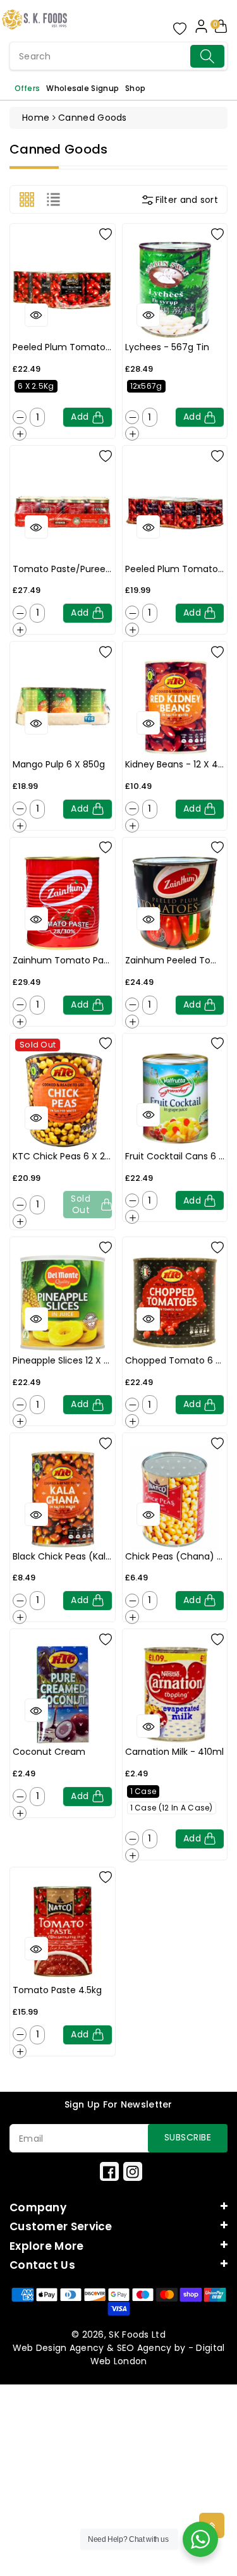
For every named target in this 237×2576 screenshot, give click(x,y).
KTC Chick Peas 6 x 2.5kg (67, 1156)
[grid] (27, 199)
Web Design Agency (58, 2348)
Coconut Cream (49, 1752)
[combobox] (118, 56)
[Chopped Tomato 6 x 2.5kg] (175, 1303)
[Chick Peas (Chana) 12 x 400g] (175, 1499)
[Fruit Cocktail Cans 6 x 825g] (175, 1099)
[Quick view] (36, 315)
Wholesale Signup (82, 88)
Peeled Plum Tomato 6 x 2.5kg (80, 347)
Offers (27, 88)
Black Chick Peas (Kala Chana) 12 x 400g (102, 1556)
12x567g (146, 386)
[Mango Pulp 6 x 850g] (63, 707)
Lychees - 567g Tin (167, 347)
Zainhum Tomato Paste (65, 960)
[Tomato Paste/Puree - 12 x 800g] (63, 511)
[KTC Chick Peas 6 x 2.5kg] (63, 1099)
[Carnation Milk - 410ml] (175, 1695)
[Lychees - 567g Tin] (175, 290)
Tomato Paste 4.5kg (57, 1990)
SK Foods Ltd (137, 2335)
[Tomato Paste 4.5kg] (63, 1933)
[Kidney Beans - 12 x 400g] (175, 707)
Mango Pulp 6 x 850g (59, 764)
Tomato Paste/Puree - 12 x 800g (85, 569)
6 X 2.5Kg (36, 386)
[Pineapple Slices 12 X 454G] (63, 1303)
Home (36, 118)
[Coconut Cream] (63, 1695)
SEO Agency (144, 2348)
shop (135, 88)
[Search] (207, 56)
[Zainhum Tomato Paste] (63, 903)
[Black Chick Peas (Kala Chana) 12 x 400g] (63, 1499)
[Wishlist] (106, 233)
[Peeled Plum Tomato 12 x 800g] (175, 511)
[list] (53, 199)
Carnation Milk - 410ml (174, 1752)
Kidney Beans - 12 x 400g (180, 764)
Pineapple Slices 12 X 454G (70, 1360)
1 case (143, 1791)
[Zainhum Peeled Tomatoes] (175, 903)
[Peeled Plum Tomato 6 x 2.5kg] (63, 290)
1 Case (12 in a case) (172, 1808)
